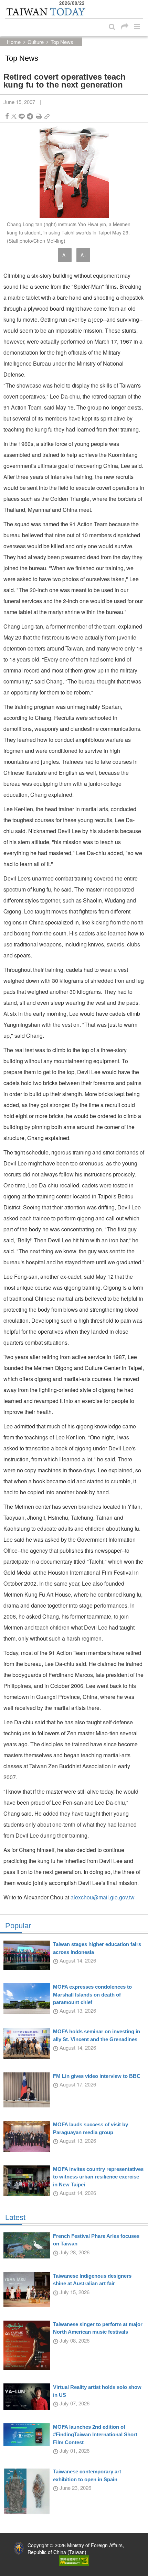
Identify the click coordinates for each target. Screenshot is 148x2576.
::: (7, 3)
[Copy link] (47, 116)
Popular (18, 1926)
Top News (62, 42)
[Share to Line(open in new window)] (22, 116)
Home (14, 42)
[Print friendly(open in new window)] (39, 116)
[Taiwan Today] (46, 12)
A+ (83, 255)
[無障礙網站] (74, 2560)
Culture (36, 42)
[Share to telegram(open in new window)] (30, 116)
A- (65, 255)
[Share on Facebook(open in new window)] (7, 116)
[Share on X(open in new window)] (14, 116)
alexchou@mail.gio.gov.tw (103, 1897)
